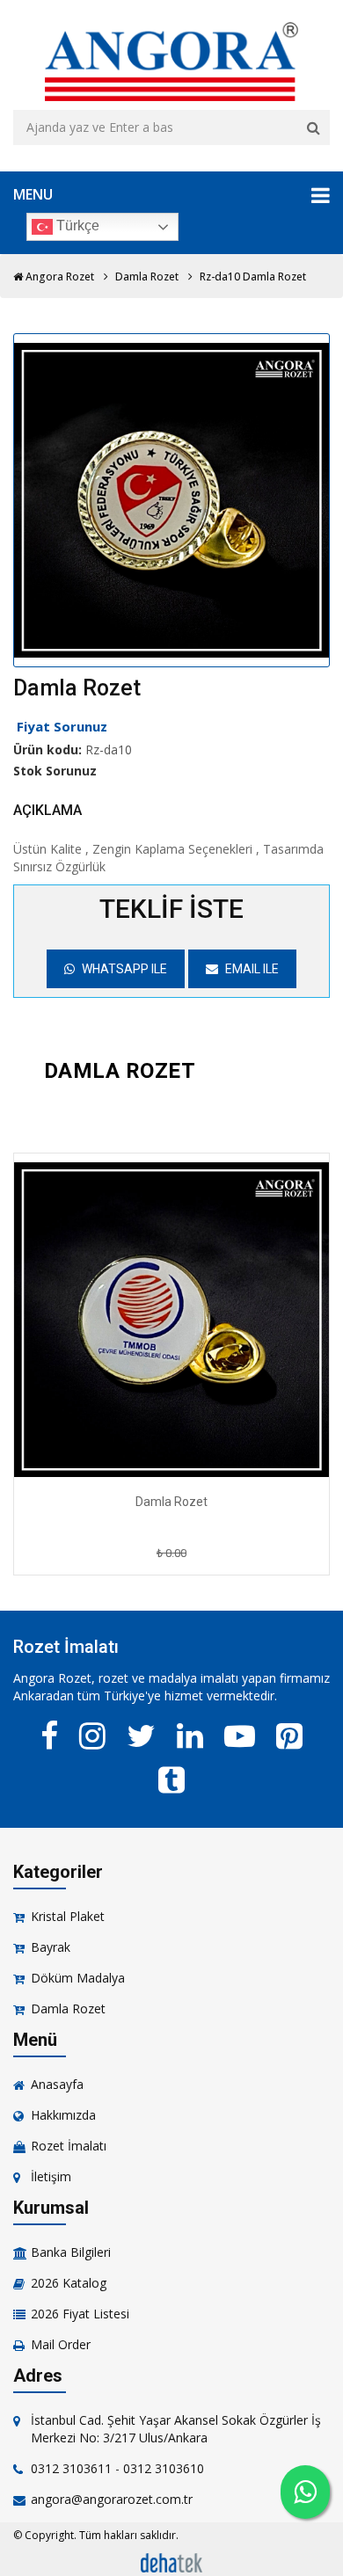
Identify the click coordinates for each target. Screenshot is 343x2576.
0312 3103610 (164, 2468)
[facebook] (49, 1736)
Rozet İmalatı (69, 2146)
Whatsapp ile (123, 969)
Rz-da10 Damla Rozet (253, 277)
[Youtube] (240, 1736)
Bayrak (51, 1947)
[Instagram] (92, 1736)
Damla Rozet (147, 277)
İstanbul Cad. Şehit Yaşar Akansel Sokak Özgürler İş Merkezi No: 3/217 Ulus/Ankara (176, 2429)
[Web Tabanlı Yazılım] (171, 2561)
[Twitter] (141, 1736)
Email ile (251, 969)
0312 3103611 (71, 2468)
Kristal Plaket (68, 1916)
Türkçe (76, 226)
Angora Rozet (58, 277)
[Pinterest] (289, 1736)
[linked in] (190, 1736)
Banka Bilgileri (71, 2252)
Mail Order (61, 2344)
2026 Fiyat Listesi (80, 2314)
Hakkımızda (63, 2115)
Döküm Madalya (78, 1978)
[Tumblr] (171, 1779)
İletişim (51, 2176)
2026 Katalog (69, 2283)
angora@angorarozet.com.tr (112, 2499)
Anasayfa (57, 2084)
